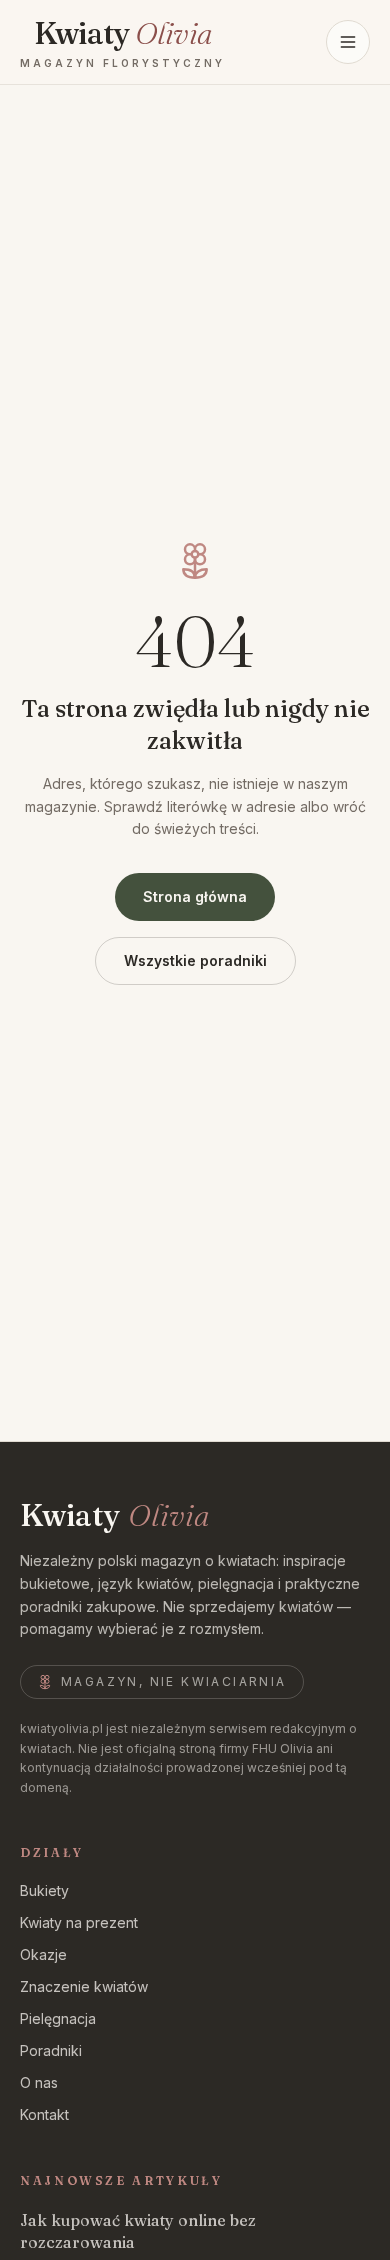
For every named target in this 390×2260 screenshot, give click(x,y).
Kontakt (44, 2114)
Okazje (43, 1954)
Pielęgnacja (58, 2018)
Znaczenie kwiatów (84, 1986)
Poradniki (51, 2050)
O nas (39, 2082)
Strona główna (195, 896)
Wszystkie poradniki (195, 960)
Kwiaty (114, 1516)
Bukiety (44, 1890)
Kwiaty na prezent (79, 1922)
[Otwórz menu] (348, 42)
